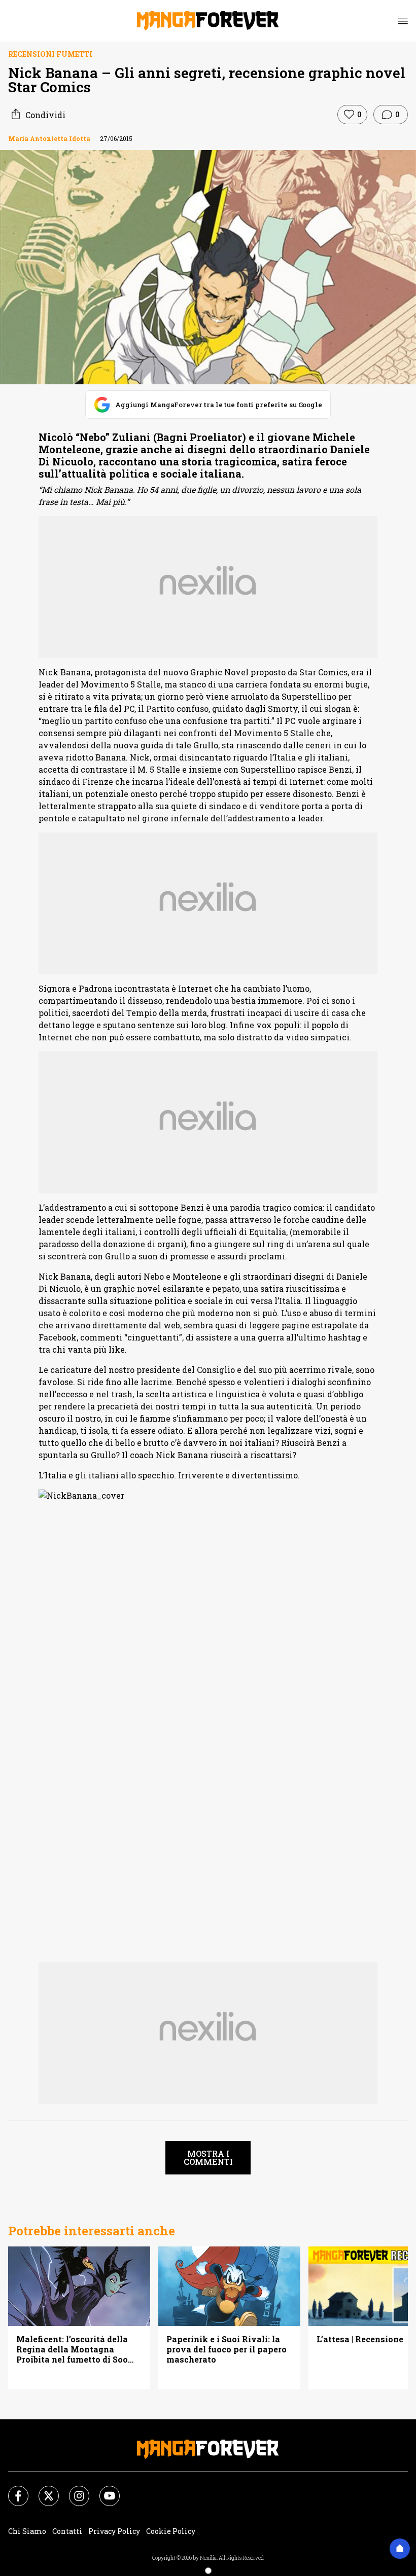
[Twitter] (43, 2490)
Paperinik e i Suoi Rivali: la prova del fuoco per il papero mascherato (227, 2349)
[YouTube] (103, 2490)
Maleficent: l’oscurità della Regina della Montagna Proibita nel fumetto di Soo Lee (72, 2349)
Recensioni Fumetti (50, 54)
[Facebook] (12, 2490)
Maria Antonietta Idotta (49, 138)
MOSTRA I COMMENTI (208, 2157)
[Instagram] (73, 2490)
